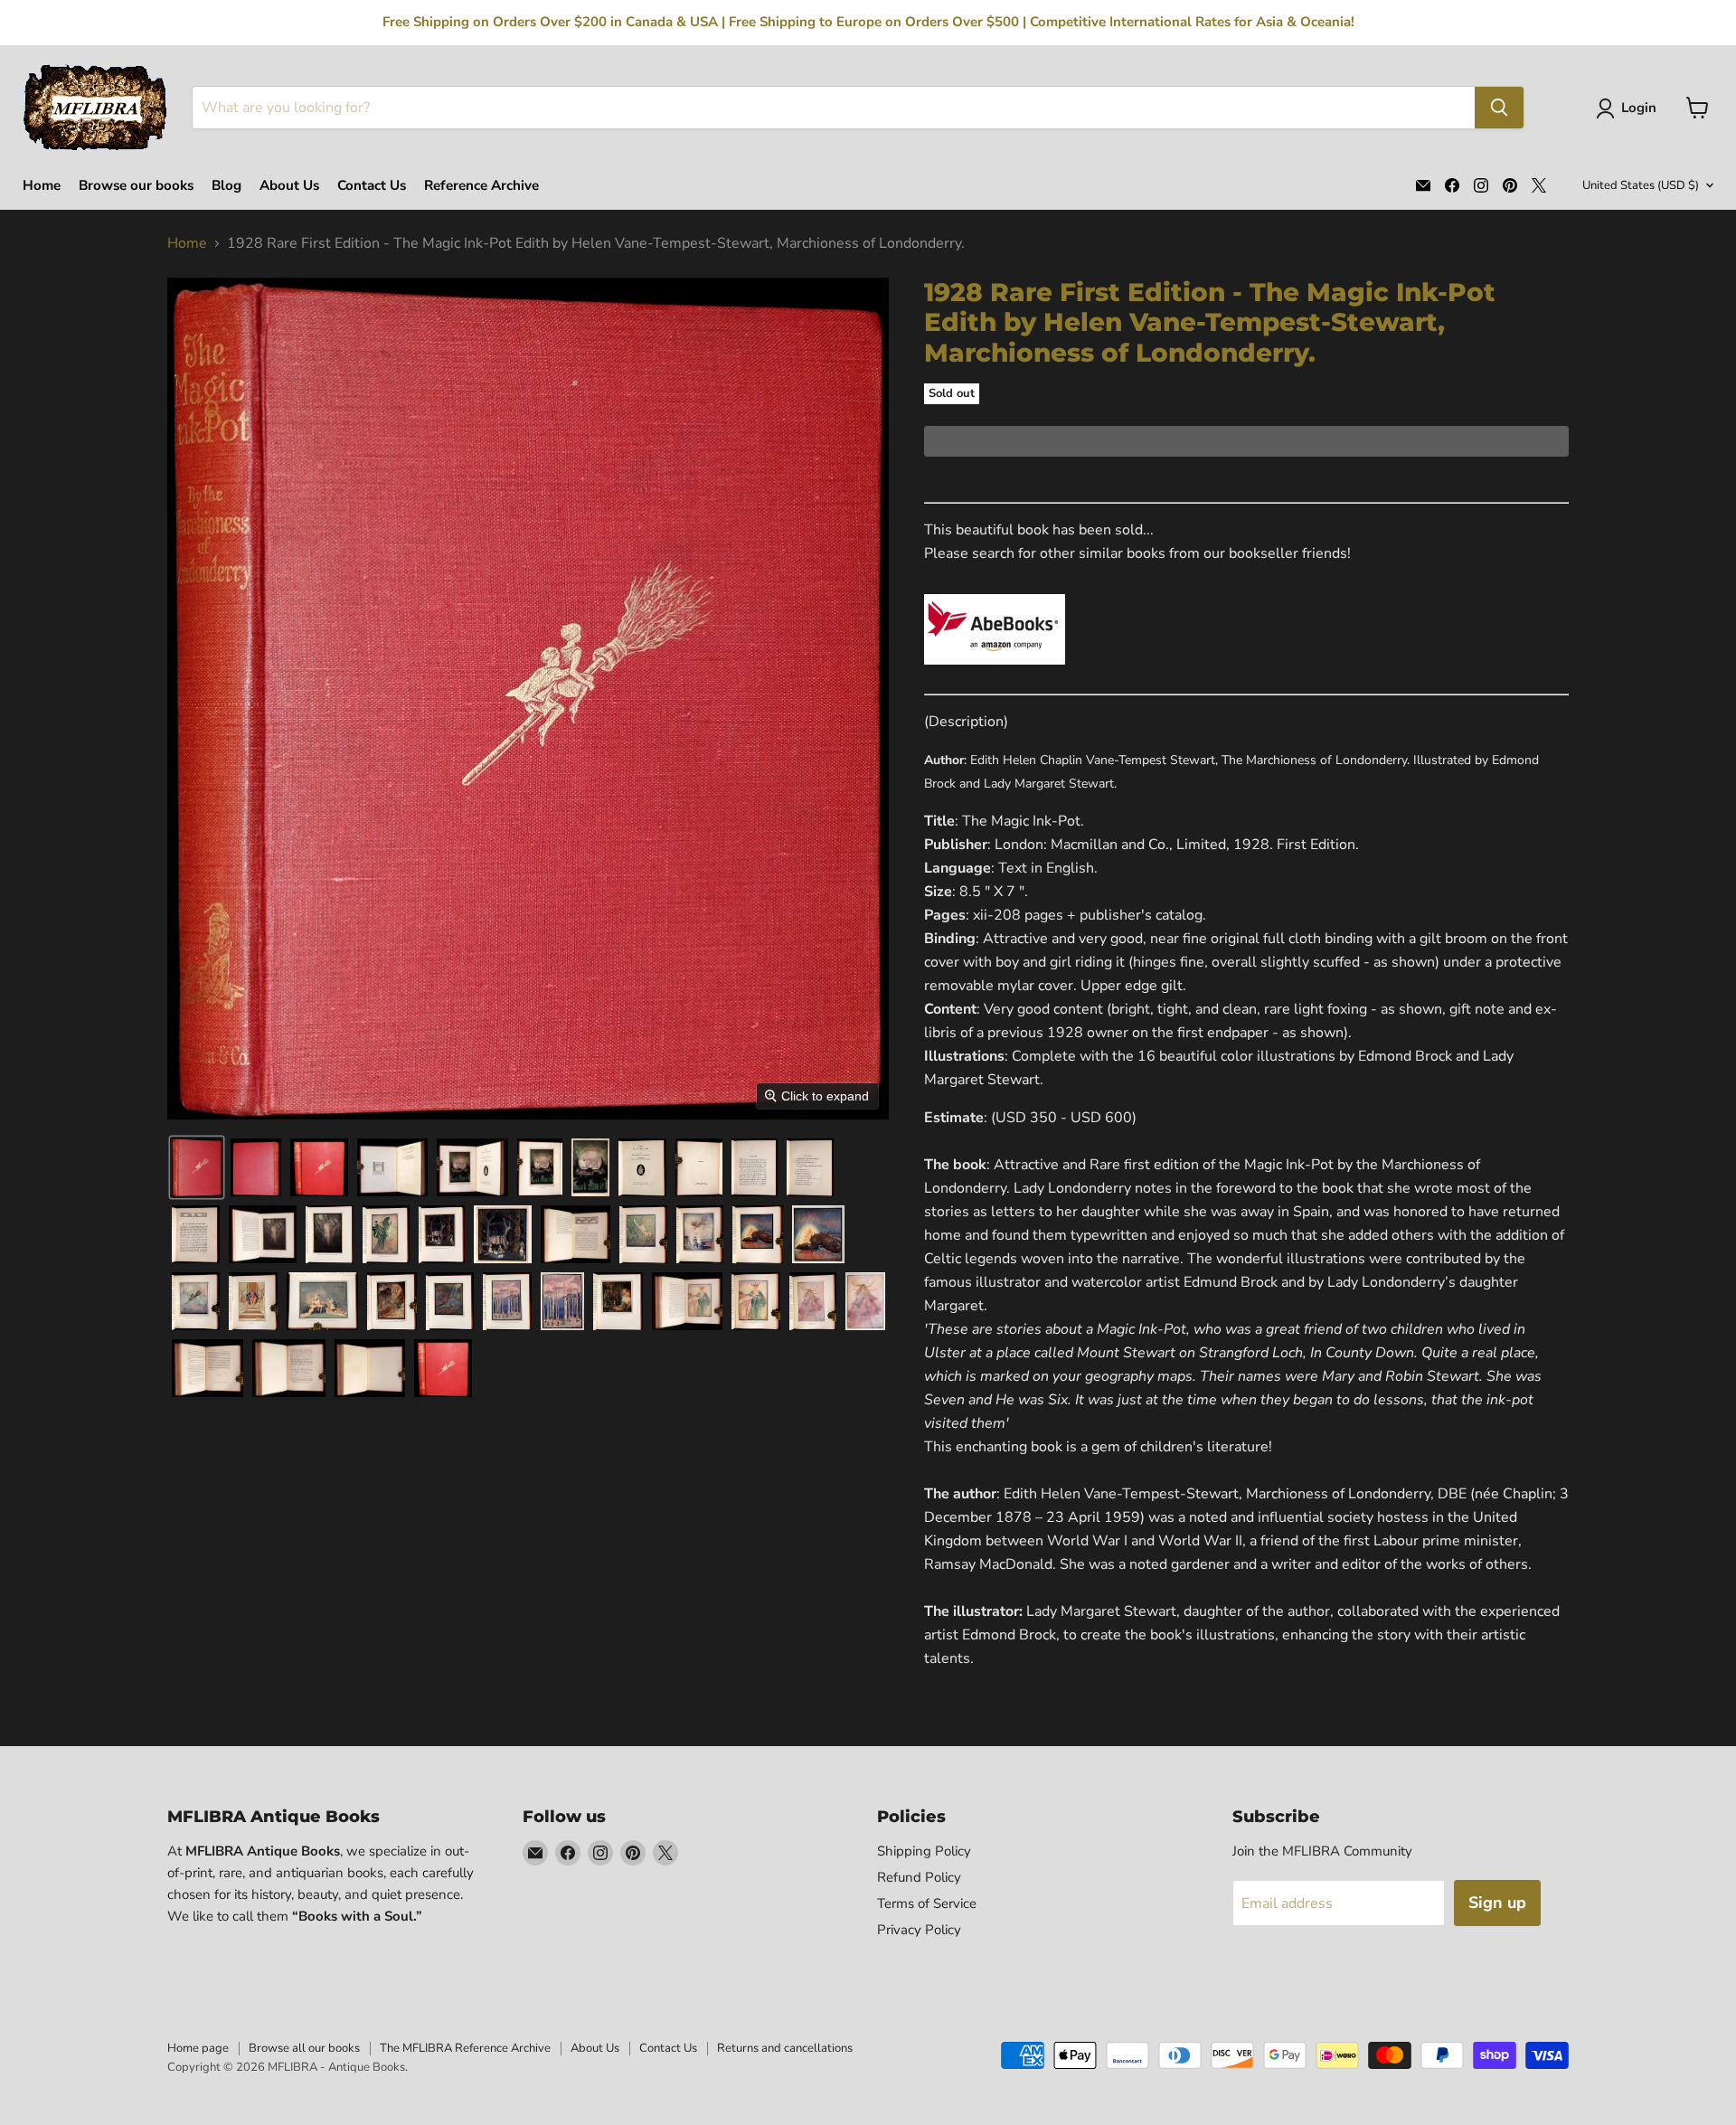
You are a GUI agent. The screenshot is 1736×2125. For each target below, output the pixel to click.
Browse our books (136, 186)
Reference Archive (481, 186)
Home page (198, 2048)
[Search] (1499, 108)
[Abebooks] (995, 675)
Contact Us (372, 186)
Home (42, 186)
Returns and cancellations (785, 2048)
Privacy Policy (919, 1930)
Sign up (1497, 1903)
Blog (226, 186)
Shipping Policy (924, 1851)
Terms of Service (927, 1903)
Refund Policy (919, 1877)
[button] (1630, 109)
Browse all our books (304, 2048)
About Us (289, 186)
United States (1641, 185)
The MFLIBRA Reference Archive (465, 2048)
